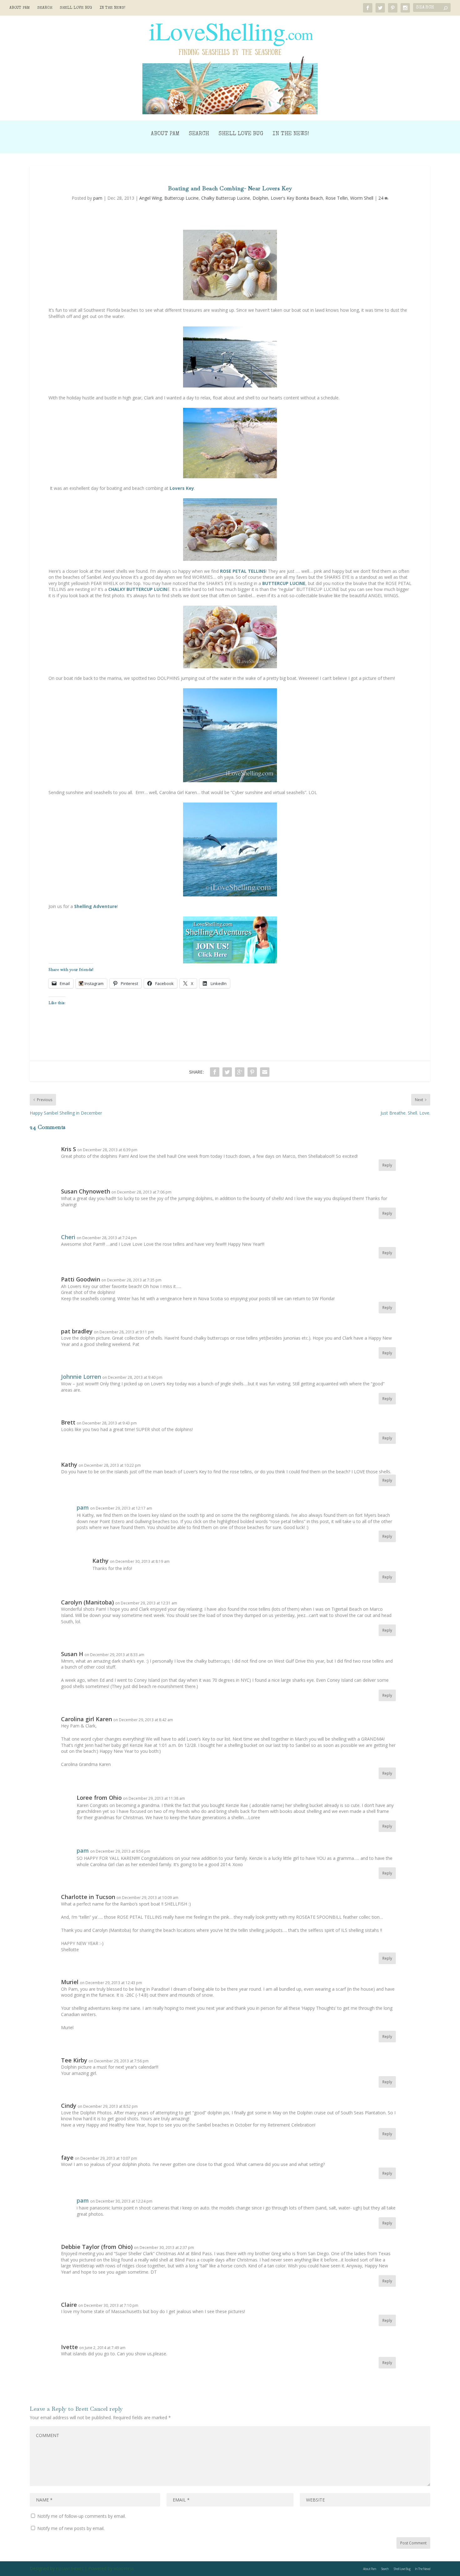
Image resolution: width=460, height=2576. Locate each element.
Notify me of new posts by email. (71, 2528)
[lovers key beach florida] (230, 443)
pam (98, 198)
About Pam (20, 8)
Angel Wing (151, 198)
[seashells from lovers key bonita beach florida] (230, 637)
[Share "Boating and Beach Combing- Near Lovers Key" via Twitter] (227, 1072)
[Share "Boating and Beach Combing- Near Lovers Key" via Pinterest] (252, 1072)
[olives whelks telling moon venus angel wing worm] (230, 530)
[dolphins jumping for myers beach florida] (230, 849)
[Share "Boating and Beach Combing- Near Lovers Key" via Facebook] (215, 1072)
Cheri (68, 1237)
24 (381, 198)
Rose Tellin (337, 198)
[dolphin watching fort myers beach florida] (230, 735)
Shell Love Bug (76, 8)
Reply (387, 1165)
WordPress (124, 2569)
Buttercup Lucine (181, 198)
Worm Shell (362, 198)
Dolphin (260, 198)
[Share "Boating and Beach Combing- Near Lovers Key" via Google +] (240, 1072)
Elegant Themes (70, 2569)
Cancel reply (107, 2409)
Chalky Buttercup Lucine (226, 198)
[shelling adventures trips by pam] (230, 940)
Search (45, 8)
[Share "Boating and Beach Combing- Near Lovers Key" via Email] (265, 1072)
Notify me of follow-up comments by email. (82, 2516)
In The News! (112, 8)
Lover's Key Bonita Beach (297, 198)
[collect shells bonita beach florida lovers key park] (230, 265)
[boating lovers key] (230, 357)
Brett (82, 2409)
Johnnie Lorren (81, 1377)
